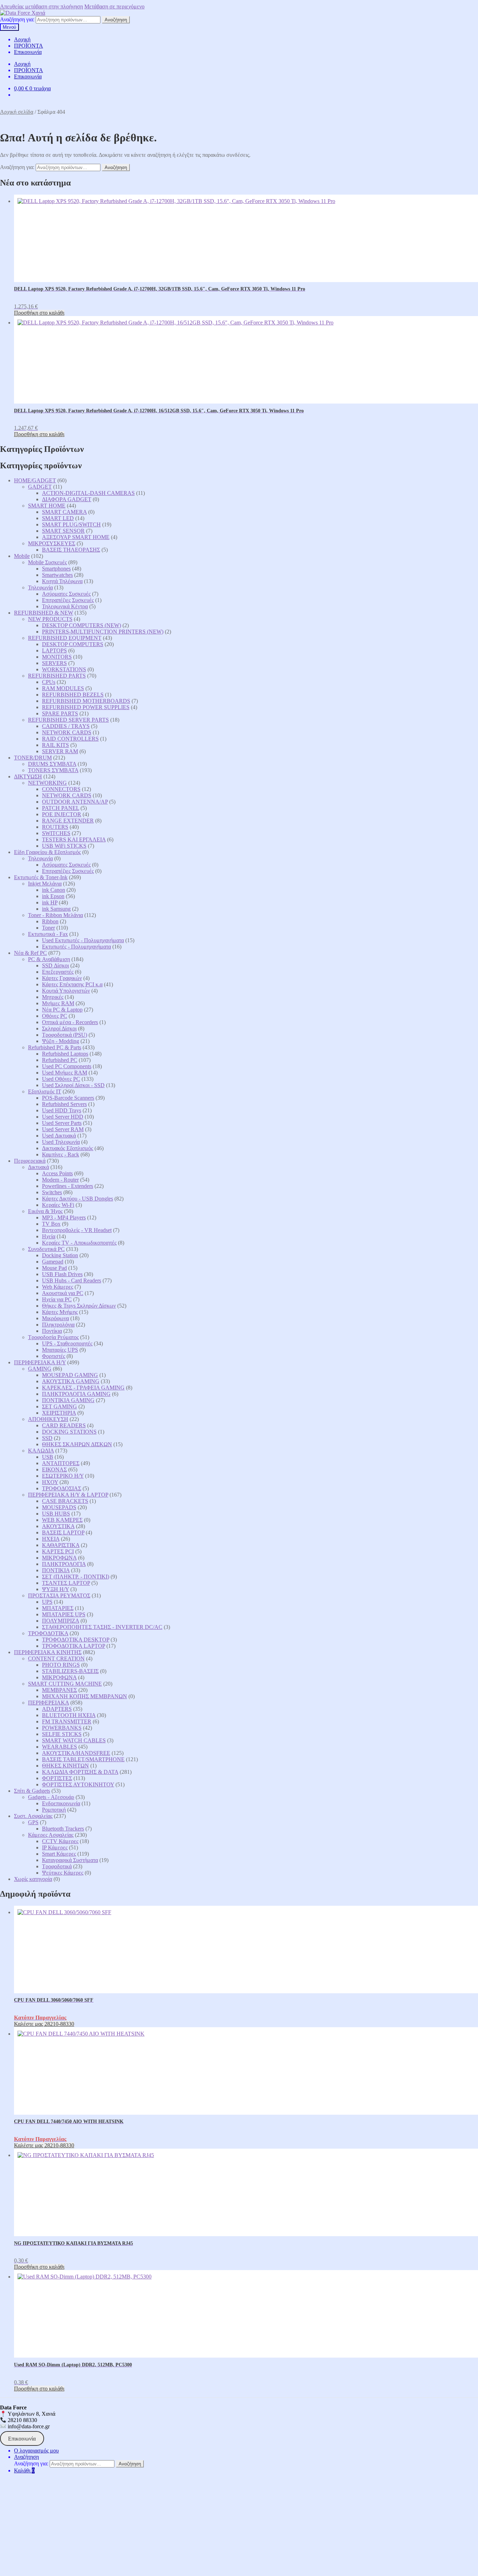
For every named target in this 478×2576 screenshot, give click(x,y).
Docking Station (60, 1255)
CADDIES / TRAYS (66, 726)
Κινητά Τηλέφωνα (62, 581)
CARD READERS (64, 1425)
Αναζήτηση (116, 20)
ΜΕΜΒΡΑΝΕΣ (59, 1690)
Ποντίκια (52, 1331)
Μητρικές (53, 997)
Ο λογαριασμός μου (36, 2451)
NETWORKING (47, 783)
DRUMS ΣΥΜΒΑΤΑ (52, 764)
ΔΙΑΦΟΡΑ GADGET (67, 499)
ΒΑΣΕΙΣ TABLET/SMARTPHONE (83, 1759)
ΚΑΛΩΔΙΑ (41, 1451)
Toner (48, 928)
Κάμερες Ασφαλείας (51, 1835)
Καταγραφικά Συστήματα (70, 1860)
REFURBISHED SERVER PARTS (68, 720)
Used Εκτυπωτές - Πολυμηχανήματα (83, 940)
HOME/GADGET (35, 480)
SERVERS (54, 663)
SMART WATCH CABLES (74, 1740)
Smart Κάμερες (59, 1854)
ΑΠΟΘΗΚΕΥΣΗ (48, 1419)
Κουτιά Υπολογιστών (66, 991)
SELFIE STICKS (62, 1734)
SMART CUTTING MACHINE (65, 1684)
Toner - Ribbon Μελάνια (55, 915)
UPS (47, 1602)
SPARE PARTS (60, 713)
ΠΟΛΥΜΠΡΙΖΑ (61, 1621)
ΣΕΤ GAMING (59, 1406)
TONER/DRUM (33, 758)
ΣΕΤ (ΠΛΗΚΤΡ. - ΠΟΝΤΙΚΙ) (76, 1577)
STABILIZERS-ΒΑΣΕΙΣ (70, 1671)
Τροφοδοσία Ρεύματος (53, 1337)
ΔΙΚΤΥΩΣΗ (28, 776)
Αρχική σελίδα (17, 112)
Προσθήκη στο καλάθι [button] (39, 313)
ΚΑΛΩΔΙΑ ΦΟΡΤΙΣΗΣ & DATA (80, 1772)
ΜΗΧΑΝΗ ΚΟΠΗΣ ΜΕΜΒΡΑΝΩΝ (85, 1696)
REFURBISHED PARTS (57, 676)
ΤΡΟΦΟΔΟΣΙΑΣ (62, 1488)
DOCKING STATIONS (69, 1432)
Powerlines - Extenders (68, 1186)
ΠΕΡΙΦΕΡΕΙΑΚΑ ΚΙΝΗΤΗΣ (48, 1652)
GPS (33, 1822)
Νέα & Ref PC (30, 953)
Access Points (57, 1173)
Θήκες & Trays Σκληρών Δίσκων (79, 1306)
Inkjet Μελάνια (45, 884)
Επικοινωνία (28, 52)
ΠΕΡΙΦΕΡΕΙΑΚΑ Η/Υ (40, 1362)
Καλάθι (24, 2470)
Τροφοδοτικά (57, 1866)
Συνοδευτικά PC (46, 1249)
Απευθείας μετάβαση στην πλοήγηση (41, 6)
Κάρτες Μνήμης (60, 1312)
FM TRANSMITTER (67, 1721)
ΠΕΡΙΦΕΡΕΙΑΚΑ (48, 1703)
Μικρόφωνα (55, 1318)
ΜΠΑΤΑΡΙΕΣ (58, 1608)
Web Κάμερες (58, 1287)
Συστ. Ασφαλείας (33, 1816)
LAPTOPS (54, 650)
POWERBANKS (62, 1728)
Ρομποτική (54, 1810)
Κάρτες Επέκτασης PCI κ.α (72, 984)
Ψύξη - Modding (61, 1041)
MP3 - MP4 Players (64, 1217)
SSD (47, 1438)
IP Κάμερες (55, 1847)
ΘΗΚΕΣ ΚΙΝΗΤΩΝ (65, 1766)
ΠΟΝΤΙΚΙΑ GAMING (68, 1400)
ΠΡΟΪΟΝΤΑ (29, 46)
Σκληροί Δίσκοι (59, 1028)
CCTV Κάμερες (60, 1841)
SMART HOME (47, 506)
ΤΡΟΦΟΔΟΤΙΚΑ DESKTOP (76, 1640)
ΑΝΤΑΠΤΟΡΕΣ (61, 1463)
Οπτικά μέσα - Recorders (70, 1022)
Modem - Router (60, 1180)
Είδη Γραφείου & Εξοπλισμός (47, 852)
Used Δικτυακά (59, 1136)
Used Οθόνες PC (61, 1079)
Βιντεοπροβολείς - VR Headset (77, 1230)
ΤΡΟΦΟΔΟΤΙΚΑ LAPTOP (73, 1646)
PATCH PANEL (61, 808)
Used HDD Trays (62, 1110)
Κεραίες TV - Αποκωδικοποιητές (79, 1243)
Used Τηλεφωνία (61, 1142)
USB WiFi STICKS (64, 846)
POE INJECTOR (62, 814)
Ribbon (50, 921)
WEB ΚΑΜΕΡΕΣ (62, 1520)
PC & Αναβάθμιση (49, 959)
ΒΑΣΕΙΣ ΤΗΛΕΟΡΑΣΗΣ (71, 550)
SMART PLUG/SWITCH (71, 524)
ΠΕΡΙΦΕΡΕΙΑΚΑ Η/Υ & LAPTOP (68, 1495)
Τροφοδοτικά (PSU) (65, 1035)
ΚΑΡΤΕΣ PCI (58, 1551)
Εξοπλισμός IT (45, 1091)
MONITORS (57, 657)
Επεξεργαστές (58, 972)
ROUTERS (55, 827)
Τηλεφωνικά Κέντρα (65, 606)
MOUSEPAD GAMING (70, 1375)
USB (48, 1457)
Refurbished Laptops (65, 1054)
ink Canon (54, 890)
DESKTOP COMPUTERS (73, 644)
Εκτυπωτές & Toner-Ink (41, 877)
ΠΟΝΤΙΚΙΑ (56, 1570)
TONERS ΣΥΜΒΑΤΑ (53, 770)
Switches (52, 1192)
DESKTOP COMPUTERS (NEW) (82, 625)
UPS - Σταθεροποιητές (67, 1343)
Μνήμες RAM (58, 1003)
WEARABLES (59, 1747)
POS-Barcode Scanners (68, 1098)
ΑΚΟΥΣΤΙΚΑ (58, 1526)
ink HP (50, 902)
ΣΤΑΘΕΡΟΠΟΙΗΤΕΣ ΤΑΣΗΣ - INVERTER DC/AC (102, 1627)
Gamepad (53, 1262)
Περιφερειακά (30, 1161)
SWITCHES (56, 833)
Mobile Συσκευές (47, 562)
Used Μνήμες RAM (65, 1073)
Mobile (22, 556)
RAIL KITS (55, 745)
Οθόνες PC (55, 1016)
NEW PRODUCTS (50, 619)
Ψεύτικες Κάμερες (63, 1873)
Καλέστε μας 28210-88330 (44, 2024)
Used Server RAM (63, 1129)
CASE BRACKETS (65, 1501)
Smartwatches (57, 575)
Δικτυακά (38, 1167)
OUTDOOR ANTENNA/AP (75, 802)
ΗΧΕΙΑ (51, 1539)
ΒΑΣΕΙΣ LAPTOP (63, 1532)
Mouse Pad (54, 1268)
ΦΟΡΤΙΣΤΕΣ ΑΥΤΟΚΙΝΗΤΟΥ (78, 1784)
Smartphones (56, 569)
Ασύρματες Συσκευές (66, 594)
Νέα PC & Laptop (62, 1010)
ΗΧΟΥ (50, 1482)
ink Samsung (56, 909)
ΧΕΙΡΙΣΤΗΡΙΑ (59, 1413)
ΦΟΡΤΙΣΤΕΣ (57, 1778)
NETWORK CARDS (67, 732)
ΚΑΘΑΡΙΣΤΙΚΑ (61, 1545)
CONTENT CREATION (56, 1658)
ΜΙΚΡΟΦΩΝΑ (59, 1558)
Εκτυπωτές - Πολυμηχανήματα (76, 947)
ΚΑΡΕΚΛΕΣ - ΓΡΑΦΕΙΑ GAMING (83, 1388)
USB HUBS (56, 1514)
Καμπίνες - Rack (61, 1154)
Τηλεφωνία (40, 587)
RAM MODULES (63, 688)
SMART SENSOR (63, 531)
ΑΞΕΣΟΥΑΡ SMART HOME (76, 537)
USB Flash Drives (62, 1274)
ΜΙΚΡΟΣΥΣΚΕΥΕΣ (52, 543)
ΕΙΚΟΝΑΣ (54, 1469)
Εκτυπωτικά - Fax (48, 934)
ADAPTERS (57, 1709)
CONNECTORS (61, 789)
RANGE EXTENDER (68, 821)
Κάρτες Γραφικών (62, 978)
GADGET (40, 487)
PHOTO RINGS (61, 1665)
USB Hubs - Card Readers (72, 1280)
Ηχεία (49, 1236)
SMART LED (58, 518)
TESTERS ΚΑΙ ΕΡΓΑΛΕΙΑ (74, 839)
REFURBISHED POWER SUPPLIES (86, 707)
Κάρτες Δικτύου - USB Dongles (78, 1199)
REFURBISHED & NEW (44, 613)
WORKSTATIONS (64, 669)
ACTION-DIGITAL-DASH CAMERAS (88, 493)
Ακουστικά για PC (63, 1293)
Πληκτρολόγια (58, 1325)
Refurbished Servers (64, 1104)
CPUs (49, 682)
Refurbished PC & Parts (55, 1047)
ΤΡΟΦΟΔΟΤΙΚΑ (48, 1633)
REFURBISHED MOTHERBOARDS (86, 701)
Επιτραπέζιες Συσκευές (68, 600)
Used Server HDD (63, 1117)
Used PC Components (67, 1066)
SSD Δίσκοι (55, 965)
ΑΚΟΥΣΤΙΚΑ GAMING (71, 1381)
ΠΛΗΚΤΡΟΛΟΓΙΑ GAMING (76, 1394)
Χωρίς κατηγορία (33, 1879)
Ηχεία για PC (57, 1299)
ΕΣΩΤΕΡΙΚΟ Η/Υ (63, 1476)
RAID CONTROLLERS (70, 739)
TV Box (51, 1224)
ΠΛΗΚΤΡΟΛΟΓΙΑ (64, 1564)
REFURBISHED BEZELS (73, 695)
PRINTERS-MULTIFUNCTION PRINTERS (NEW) (103, 632)
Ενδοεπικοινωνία (61, 1803)
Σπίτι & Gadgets (32, 1791)
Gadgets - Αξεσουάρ (51, 1797)
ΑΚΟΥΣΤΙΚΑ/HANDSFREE (76, 1753)
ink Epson (53, 896)
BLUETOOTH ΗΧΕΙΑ (69, 1715)
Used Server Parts (62, 1123)
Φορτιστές (54, 1356)
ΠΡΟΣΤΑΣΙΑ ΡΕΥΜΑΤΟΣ (59, 1595)
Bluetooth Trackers (63, 1829)
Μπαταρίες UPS (60, 1350)
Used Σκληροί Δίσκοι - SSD (73, 1085)
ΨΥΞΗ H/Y (55, 1589)
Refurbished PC (60, 1060)
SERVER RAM (60, 751)
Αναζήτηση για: (17, 19)
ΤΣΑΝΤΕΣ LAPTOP (66, 1583)
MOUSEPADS (59, 1507)
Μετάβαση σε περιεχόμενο (114, 6)
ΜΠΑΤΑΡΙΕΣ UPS (64, 1614)
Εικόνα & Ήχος (45, 1211)
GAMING (40, 1369)
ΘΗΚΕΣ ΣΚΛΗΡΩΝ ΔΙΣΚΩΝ (77, 1444)
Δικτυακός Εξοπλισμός (68, 1148)
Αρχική (22, 39)
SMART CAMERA (64, 512)
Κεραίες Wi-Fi (58, 1205)
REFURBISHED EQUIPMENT (65, 638)
